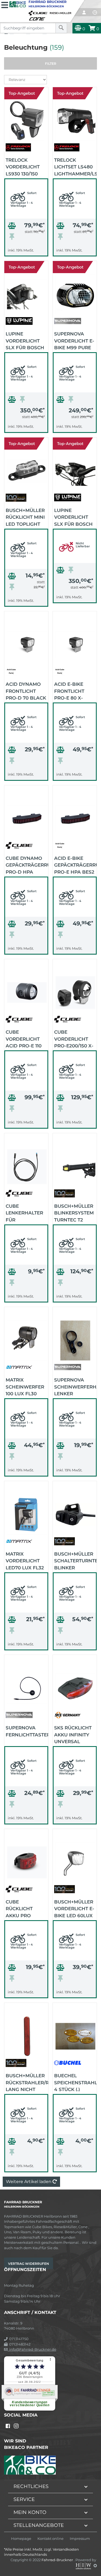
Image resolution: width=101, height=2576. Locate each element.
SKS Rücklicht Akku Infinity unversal (73, 1734)
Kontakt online (50, 2539)
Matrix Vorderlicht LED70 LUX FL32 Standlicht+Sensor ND (27, 1560)
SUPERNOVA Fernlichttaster (27, 1731)
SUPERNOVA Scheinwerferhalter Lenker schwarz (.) (75, 1386)
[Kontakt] (95, 12)
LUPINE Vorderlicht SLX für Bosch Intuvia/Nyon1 (25, 340)
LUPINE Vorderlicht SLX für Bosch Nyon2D (73, 517)
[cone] (38, 18)
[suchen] (61, 28)
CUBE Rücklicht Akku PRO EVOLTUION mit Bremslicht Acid (24, 1908)
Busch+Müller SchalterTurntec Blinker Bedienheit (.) (75, 1560)
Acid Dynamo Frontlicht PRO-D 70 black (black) (26, 691)
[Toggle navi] (5, 4)
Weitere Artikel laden (29, 2182)
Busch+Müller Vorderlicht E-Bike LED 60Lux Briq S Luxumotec (74, 1908)
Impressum (80, 2539)
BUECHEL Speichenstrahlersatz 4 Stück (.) (75, 2082)
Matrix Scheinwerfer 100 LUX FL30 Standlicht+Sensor (27, 1386)
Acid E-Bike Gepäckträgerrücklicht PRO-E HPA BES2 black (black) (75, 865)
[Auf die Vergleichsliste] (13, 227)
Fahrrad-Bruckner (58, 2560)
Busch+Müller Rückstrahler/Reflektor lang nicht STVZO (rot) (27, 2082)
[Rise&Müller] (61, 12)
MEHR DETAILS (26, 251)
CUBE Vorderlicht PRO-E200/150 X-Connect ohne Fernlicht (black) (74, 1038)
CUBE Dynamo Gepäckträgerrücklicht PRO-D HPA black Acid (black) (27, 865)
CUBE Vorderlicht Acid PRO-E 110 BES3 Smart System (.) (24, 1038)
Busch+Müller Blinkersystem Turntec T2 (74, 1213)
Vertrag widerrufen (29, 2264)
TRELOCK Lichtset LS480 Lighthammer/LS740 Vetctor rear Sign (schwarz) (75, 167)
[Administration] (95, 2565)
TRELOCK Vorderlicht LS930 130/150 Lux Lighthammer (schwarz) (24, 167)
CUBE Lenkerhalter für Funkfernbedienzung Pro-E (27, 1213)
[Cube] (39, 12)
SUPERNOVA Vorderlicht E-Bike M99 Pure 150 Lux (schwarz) (74, 340)
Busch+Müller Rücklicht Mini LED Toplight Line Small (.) (25, 517)
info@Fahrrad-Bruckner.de (32, 2349)
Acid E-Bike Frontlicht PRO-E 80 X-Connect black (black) (75, 691)
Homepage (21, 2539)
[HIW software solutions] (84, 2565)
